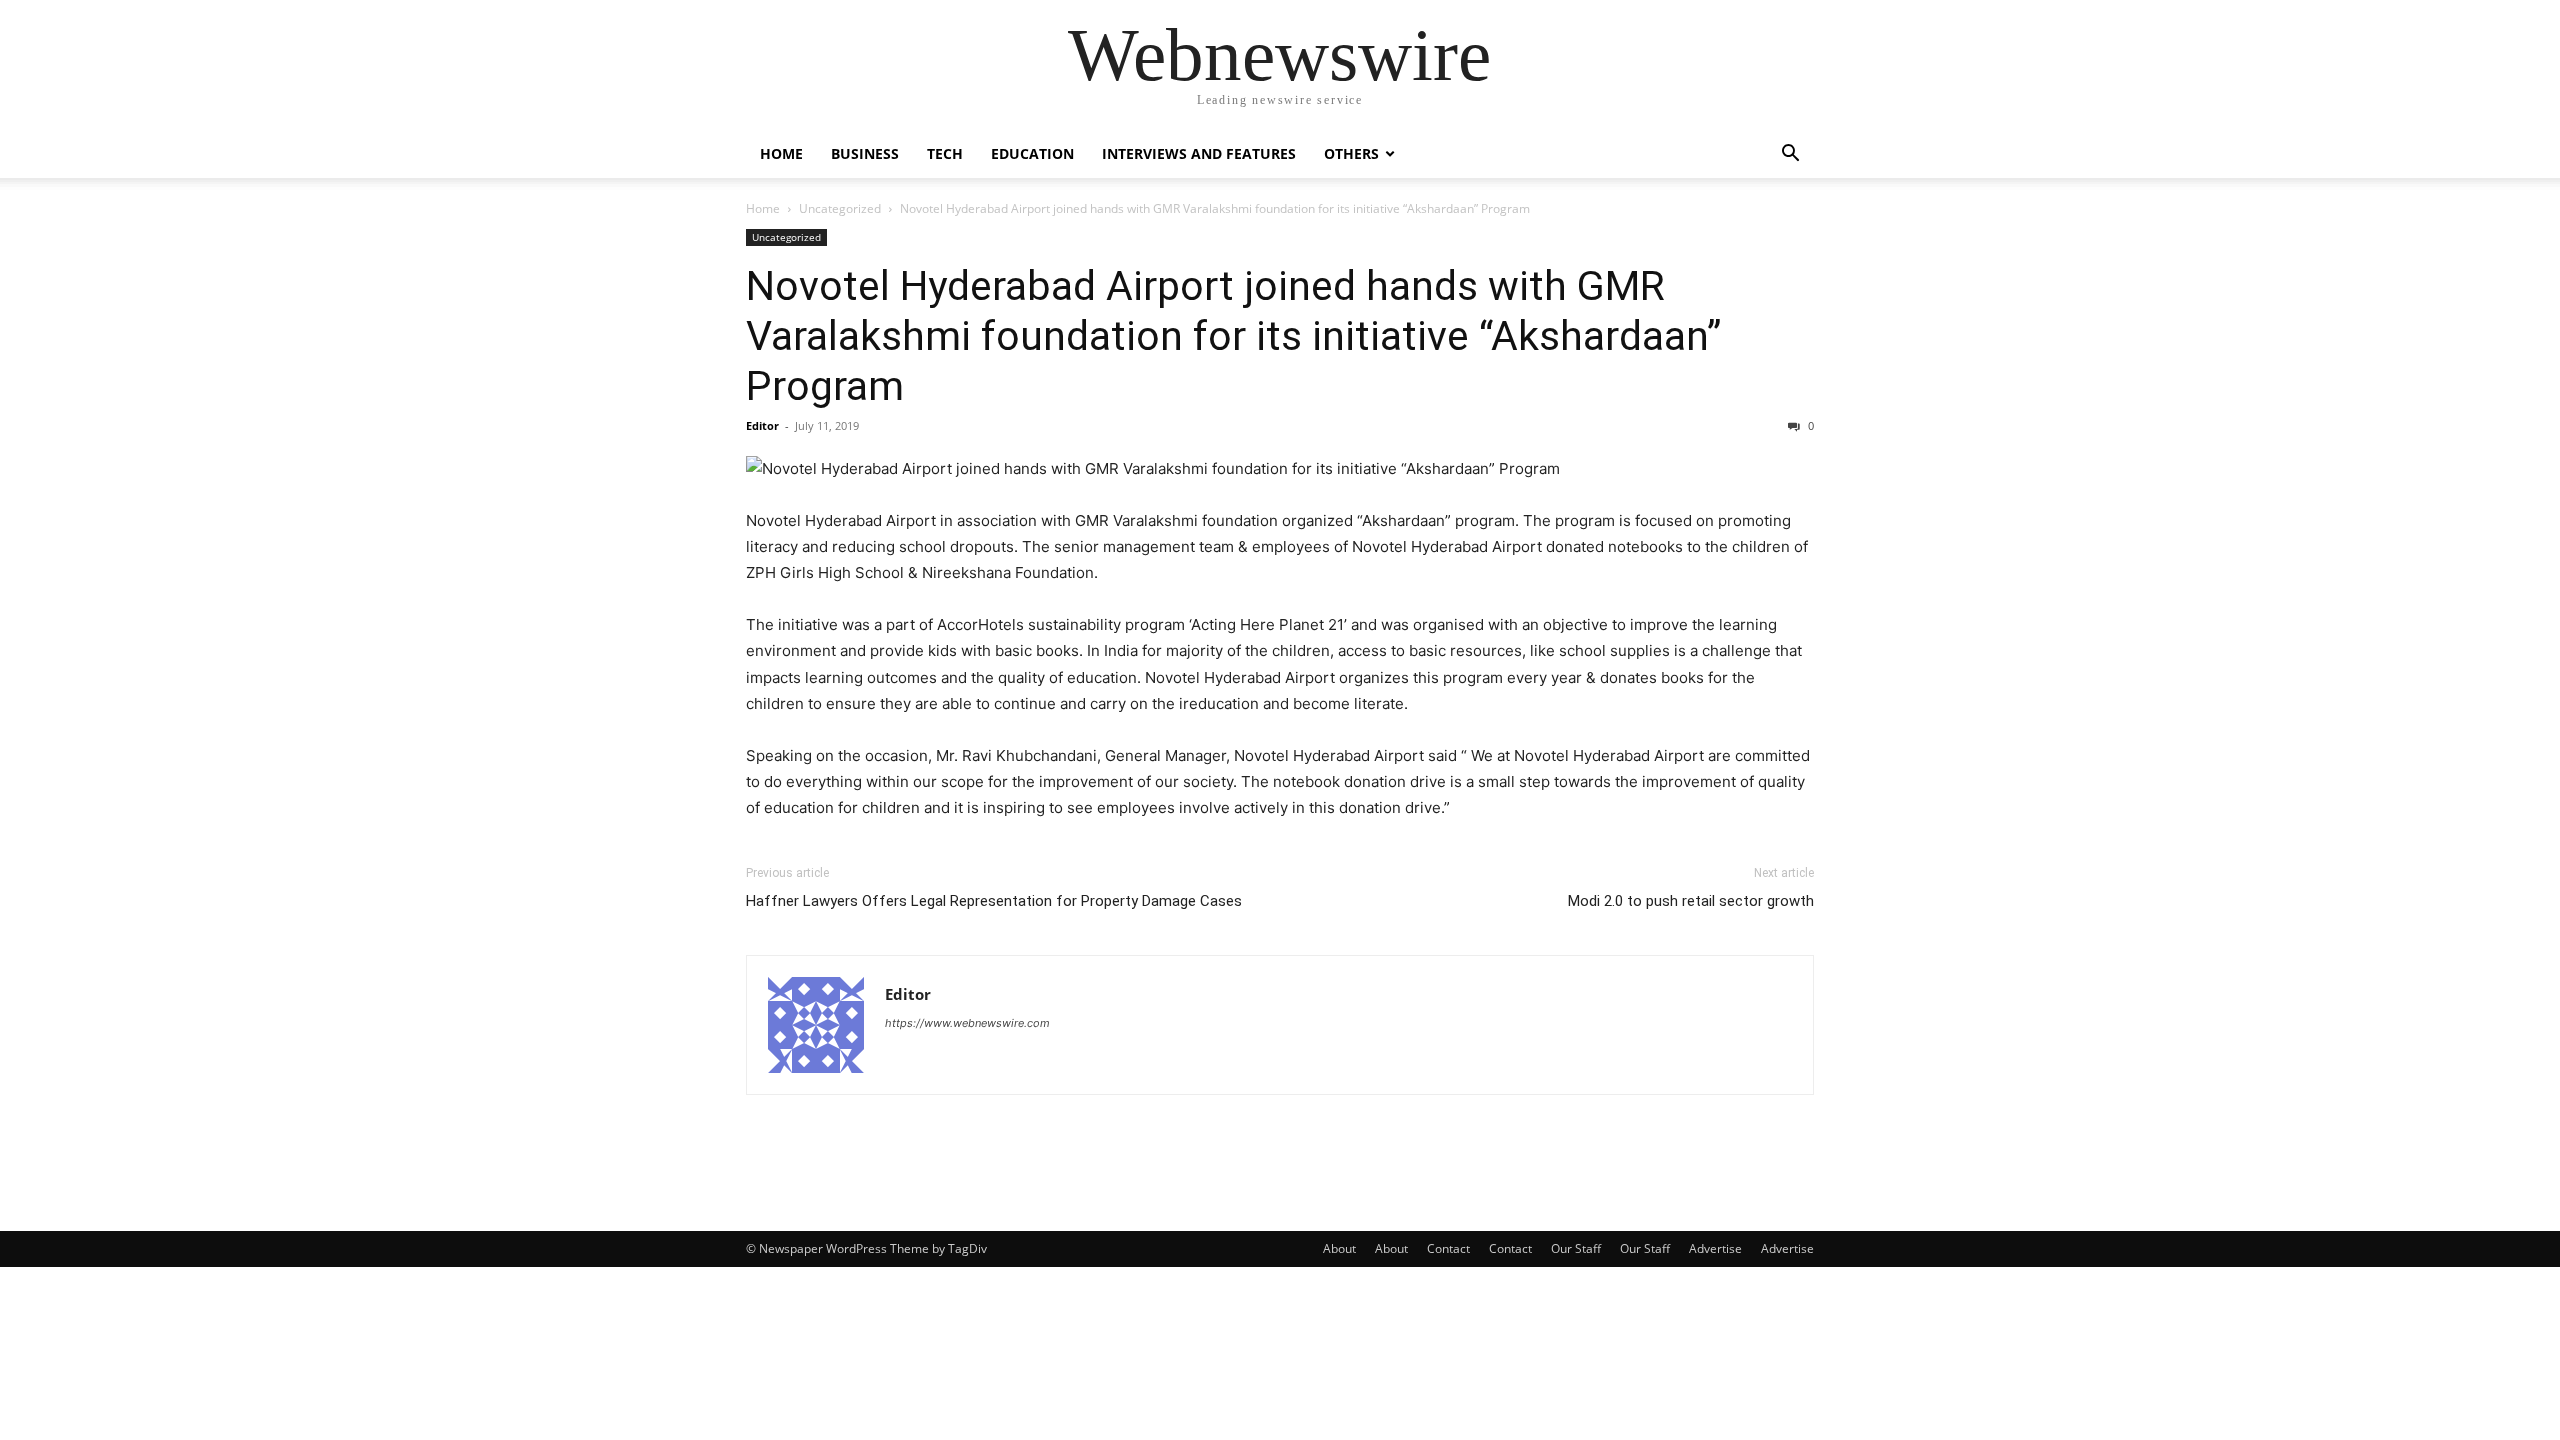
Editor (762, 425)
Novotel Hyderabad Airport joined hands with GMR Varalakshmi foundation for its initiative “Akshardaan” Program (1233, 336)
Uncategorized (840, 208)
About (1339, 1248)
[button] (1790, 155)
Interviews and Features (1199, 153)
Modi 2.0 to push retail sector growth (1691, 901)
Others (1351, 153)
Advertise (1715, 1248)
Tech (945, 153)
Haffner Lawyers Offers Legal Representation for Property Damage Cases (994, 901)
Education (1032, 153)
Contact (1448, 1248)
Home (781, 153)
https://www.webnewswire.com (967, 1023)
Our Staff (1576, 1248)
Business (865, 153)
